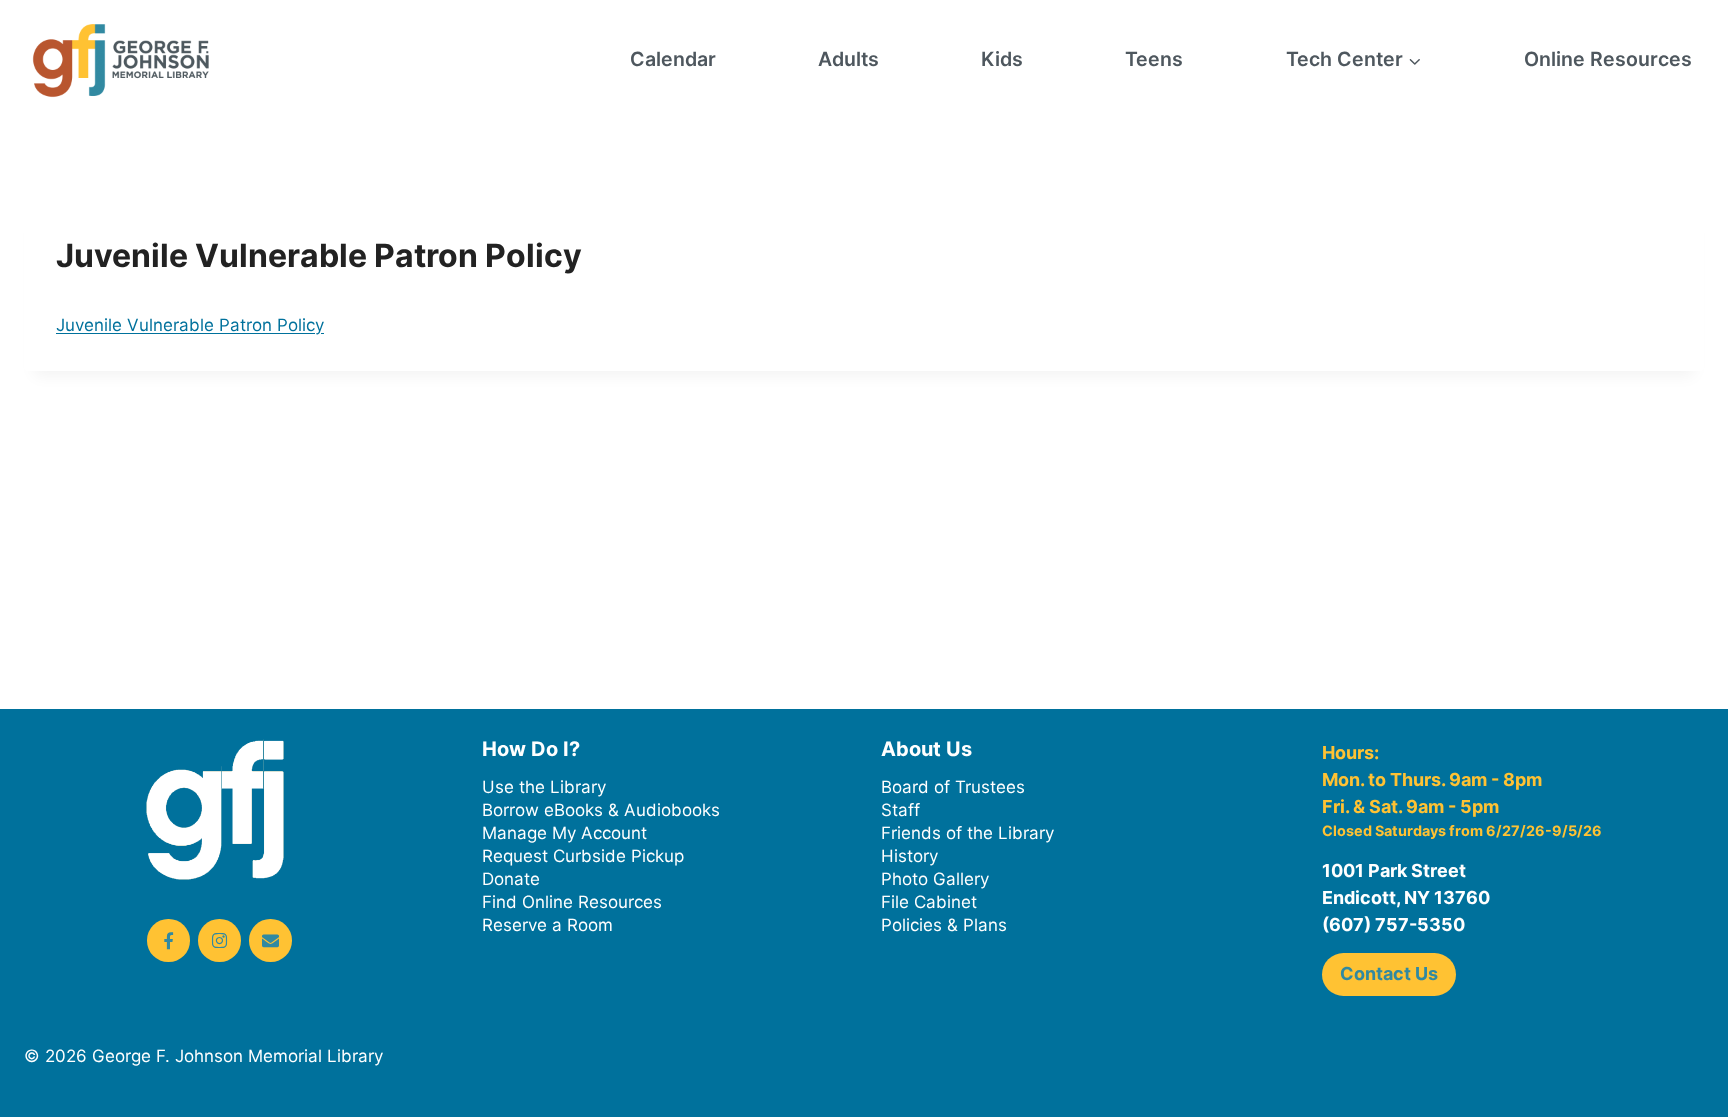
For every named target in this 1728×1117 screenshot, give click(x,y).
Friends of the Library (967, 833)
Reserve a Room (547, 925)
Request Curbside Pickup (583, 856)
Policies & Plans (944, 925)
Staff (900, 810)
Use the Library (544, 787)
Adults (848, 59)
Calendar (673, 59)
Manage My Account (564, 833)
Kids (1002, 59)
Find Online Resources (572, 902)
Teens (1154, 59)
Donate (511, 879)
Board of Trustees (953, 787)
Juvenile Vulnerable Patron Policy (190, 325)
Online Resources (1608, 59)
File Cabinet (929, 902)
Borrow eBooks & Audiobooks (601, 810)
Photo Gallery (935, 879)
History (909, 856)
